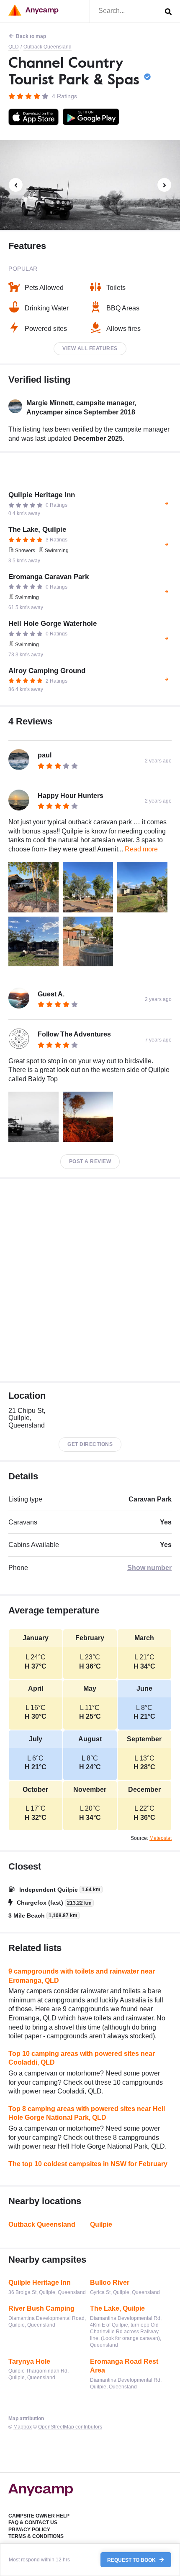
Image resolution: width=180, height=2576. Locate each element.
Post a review (90, 1161)
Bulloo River (110, 2283)
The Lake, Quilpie (117, 2308)
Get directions (90, 1444)
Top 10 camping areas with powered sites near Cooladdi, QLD (82, 2058)
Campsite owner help (39, 2516)
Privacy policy (29, 2530)
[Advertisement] (90, 1280)
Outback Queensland (48, 47)
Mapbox (23, 2427)
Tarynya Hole (29, 2361)
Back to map (31, 36)
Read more (141, 849)
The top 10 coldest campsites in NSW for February (88, 2164)
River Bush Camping (41, 2308)
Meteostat (161, 1838)
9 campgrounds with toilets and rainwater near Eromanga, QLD (82, 1976)
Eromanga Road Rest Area (124, 2366)
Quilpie (101, 2224)
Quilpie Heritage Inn (40, 2283)
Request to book (132, 2560)
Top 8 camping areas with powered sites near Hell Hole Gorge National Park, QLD (87, 2113)
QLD (14, 47)
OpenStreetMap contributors (70, 2427)
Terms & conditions (36, 2536)
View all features (90, 348)
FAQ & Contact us (33, 2523)
